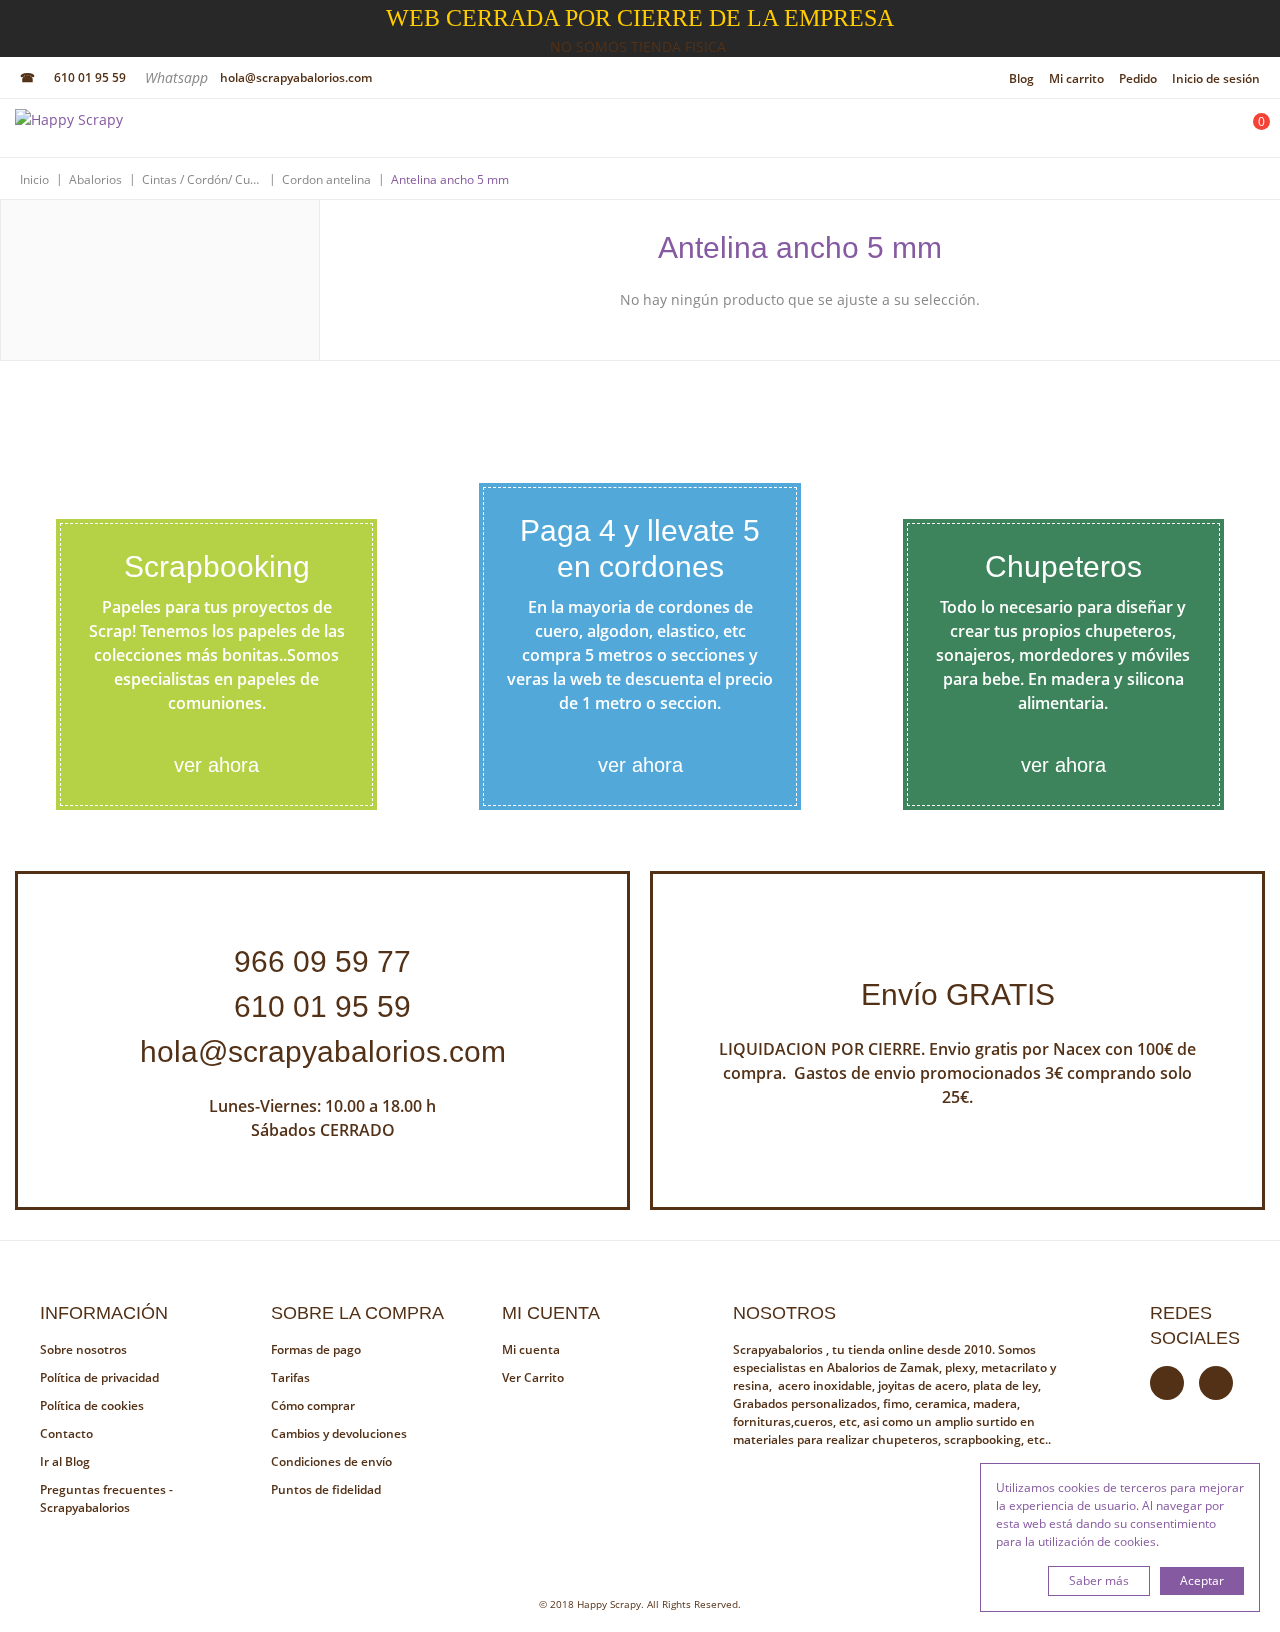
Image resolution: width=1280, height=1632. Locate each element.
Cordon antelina (326, 179)
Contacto (66, 1433)
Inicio (34, 179)
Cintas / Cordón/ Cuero (202, 179)
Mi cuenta (531, 1349)
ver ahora (216, 765)
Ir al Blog (65, 1461)
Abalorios (95, 179)
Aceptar (1202, 1580)
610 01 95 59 (90, 77)
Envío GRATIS (958, 994)
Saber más (1099, 1580)
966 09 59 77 (322, 961)
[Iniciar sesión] (1197, 133)
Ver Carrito (533, 1377)
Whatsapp (178, 77)
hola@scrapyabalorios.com (296, 77)
